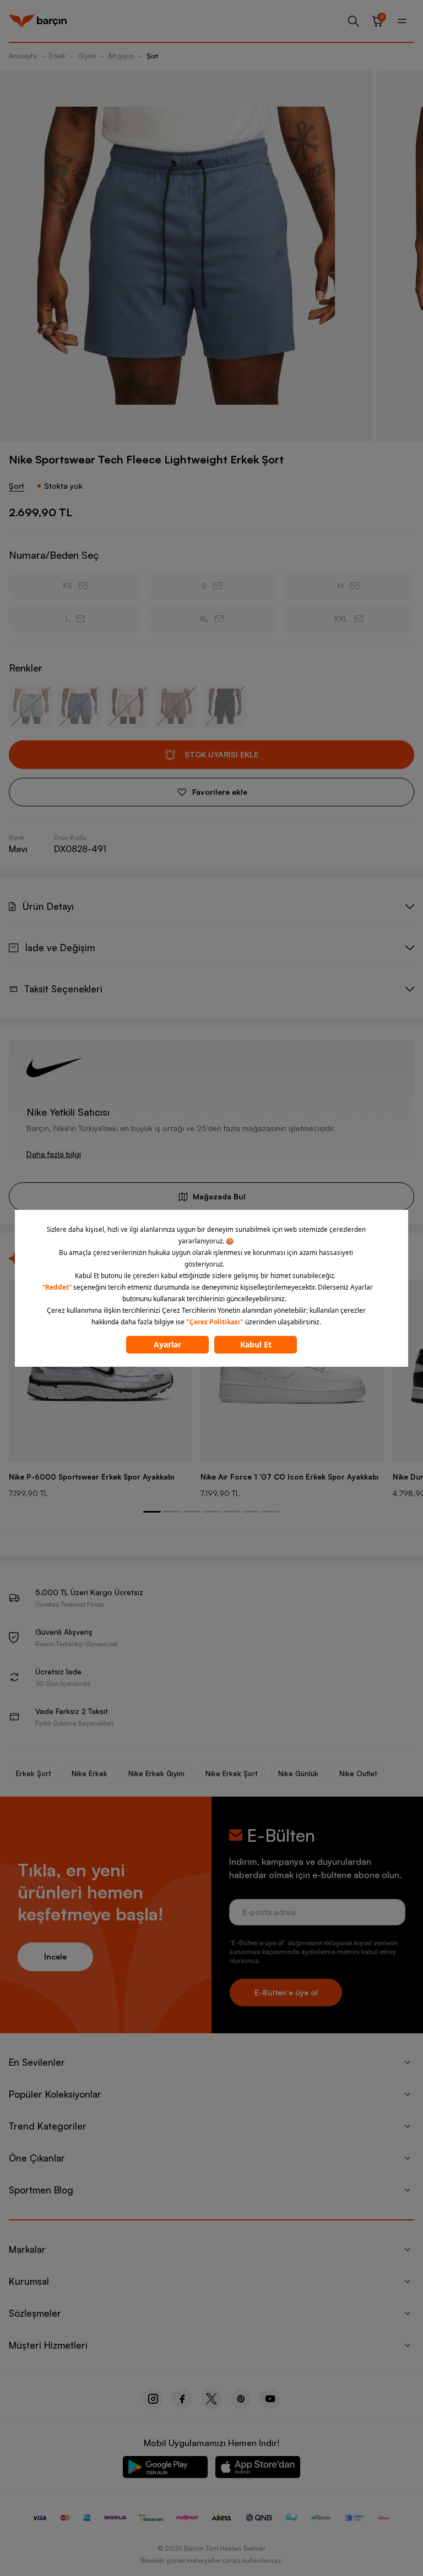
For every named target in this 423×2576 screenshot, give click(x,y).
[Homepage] (38, 21)
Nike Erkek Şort (231, 1773)
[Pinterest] (241, 2399)
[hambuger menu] (402, 21)
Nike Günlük (298, 1773)
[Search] (354, 21)
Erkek (57, 56)
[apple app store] (258, 2469)
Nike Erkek (90, 1773)
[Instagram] (153, 2399)
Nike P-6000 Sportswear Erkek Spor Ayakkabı (91, 1477)
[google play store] (165, 2469)
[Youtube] (270, 2399)
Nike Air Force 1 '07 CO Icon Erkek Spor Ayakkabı (289, 1477)
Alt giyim (121, 56)
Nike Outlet (358, 1773)
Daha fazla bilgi (54, 1154)
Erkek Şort (33, 1773)
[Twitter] (211, 2399)
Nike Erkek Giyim (156, 1773)
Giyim (87, 56)
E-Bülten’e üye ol (286, 1992)
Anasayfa (23, 56)
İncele (55, 1956)
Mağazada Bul (219, 1196)
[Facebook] (182, 2399)
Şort (152, 56)
